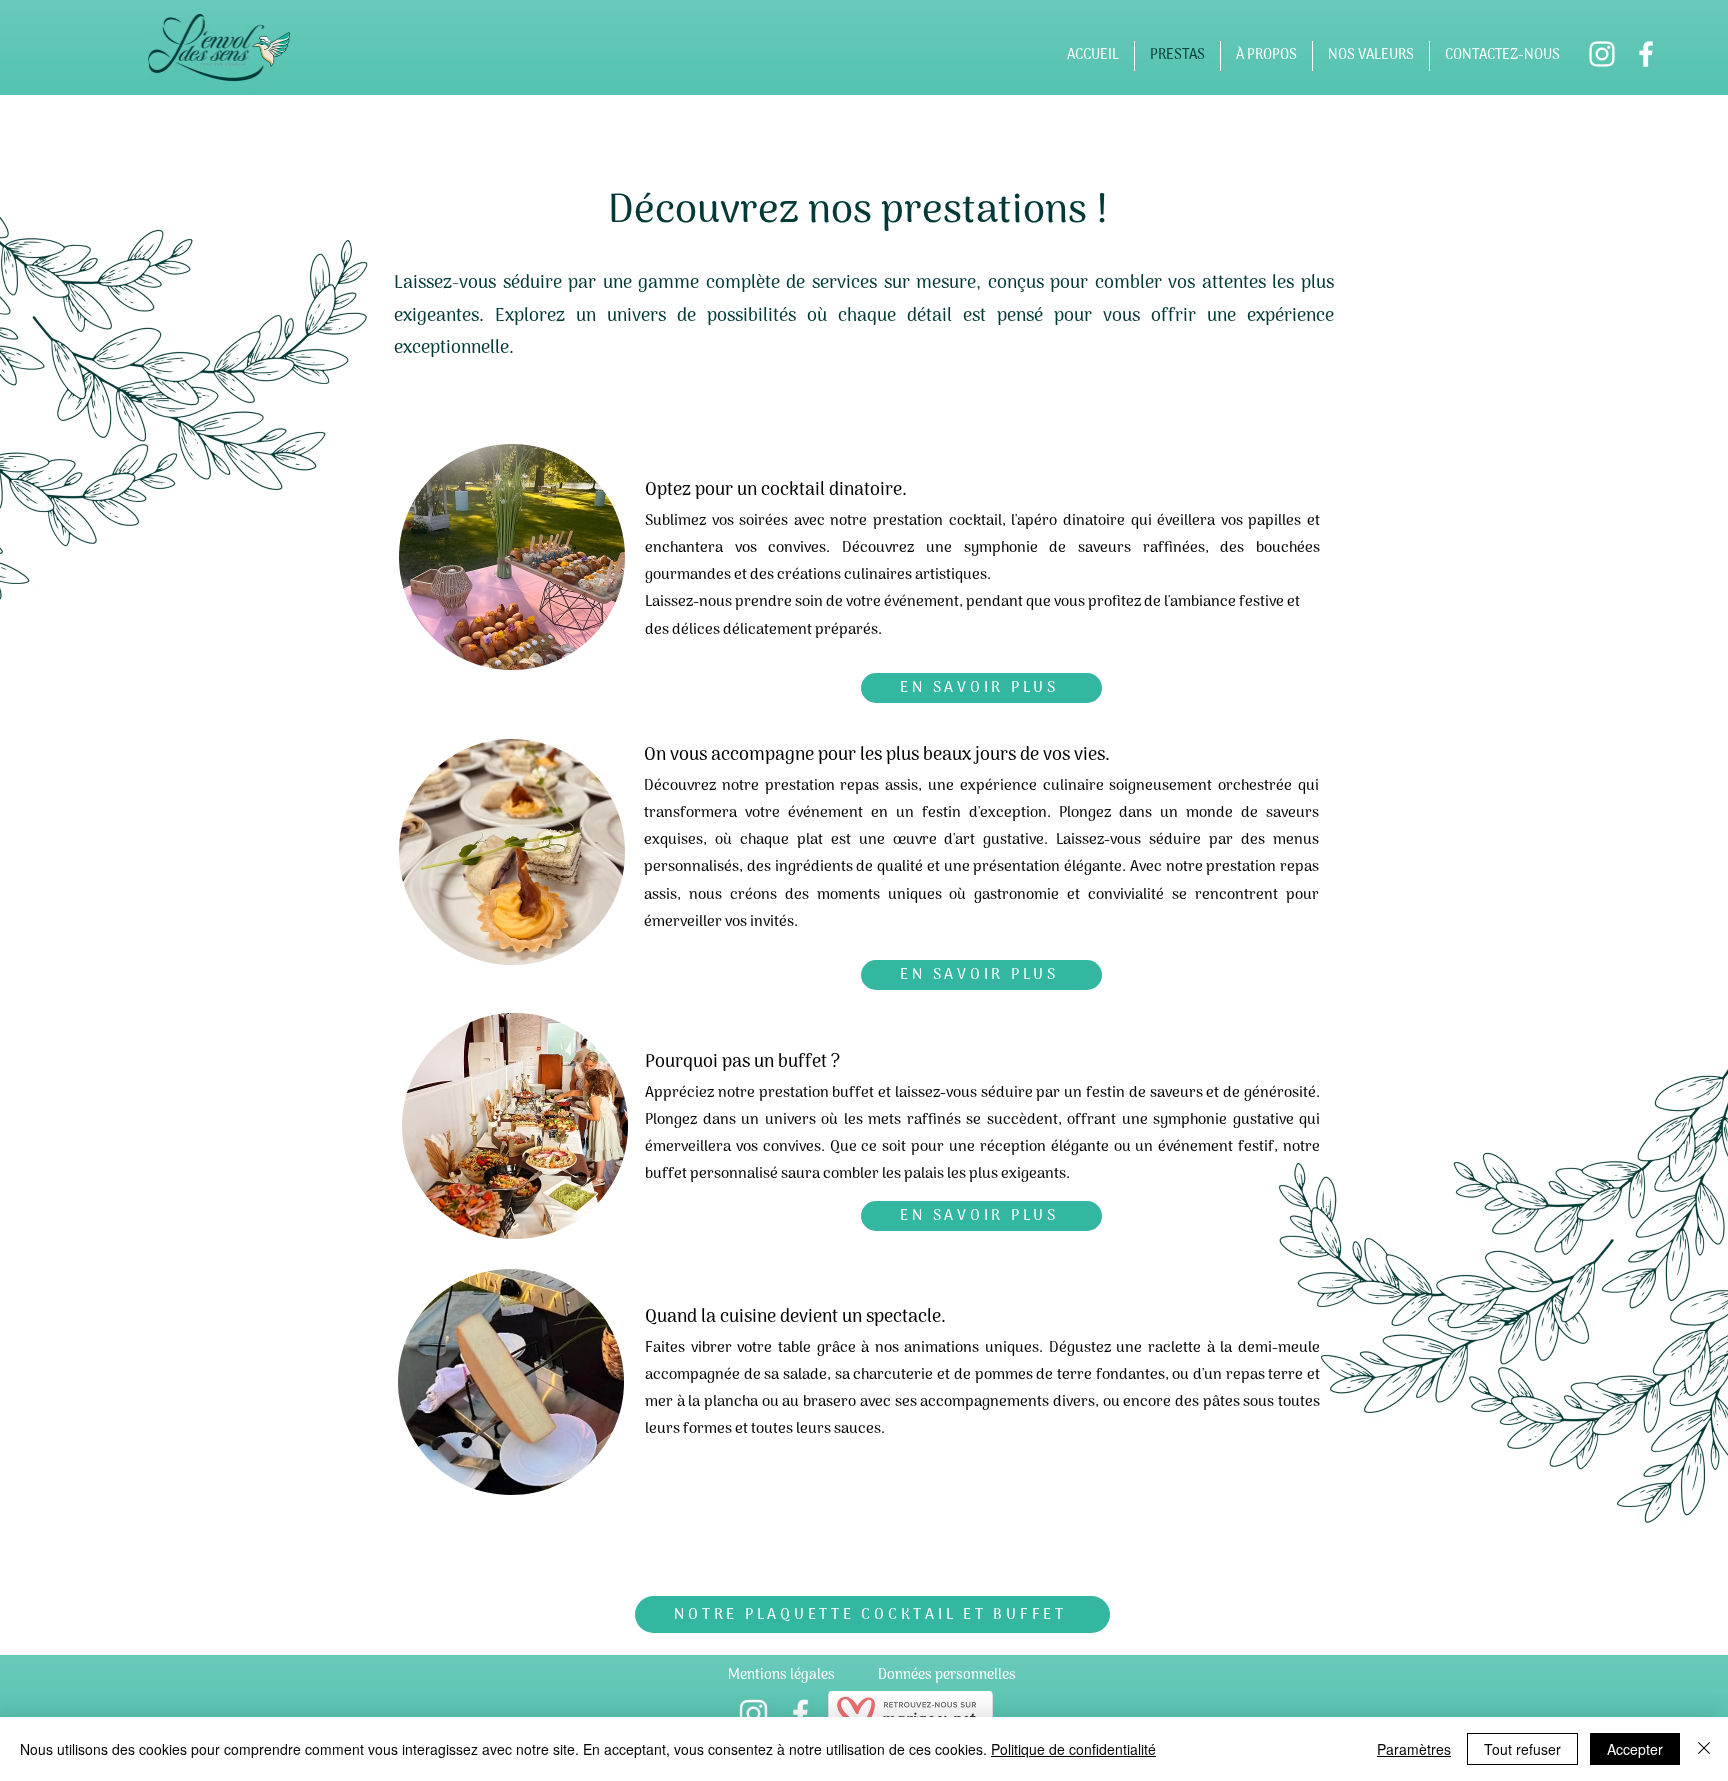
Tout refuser (1522, 1749)
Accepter (1635, 1749)
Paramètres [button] (1414, 1749)
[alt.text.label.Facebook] (1646, 54)
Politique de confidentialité (1073, 1749)
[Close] (1704, 1749)
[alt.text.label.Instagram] (1602, 54)
